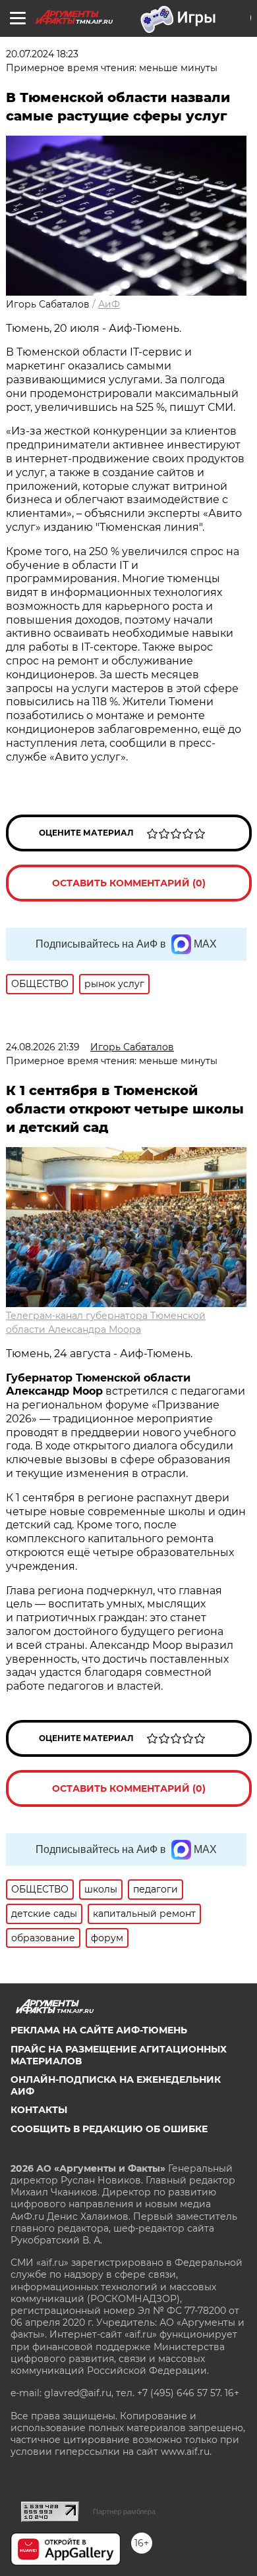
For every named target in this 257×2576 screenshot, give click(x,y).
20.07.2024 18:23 (42, 54)
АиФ (109, 304)
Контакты (39, 2110)
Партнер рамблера (124, 2511)
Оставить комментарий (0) (129, 883)
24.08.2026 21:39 (43, 1047)
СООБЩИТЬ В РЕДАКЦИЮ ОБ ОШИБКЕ (109, 2129)
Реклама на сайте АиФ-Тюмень (99, 2030)
